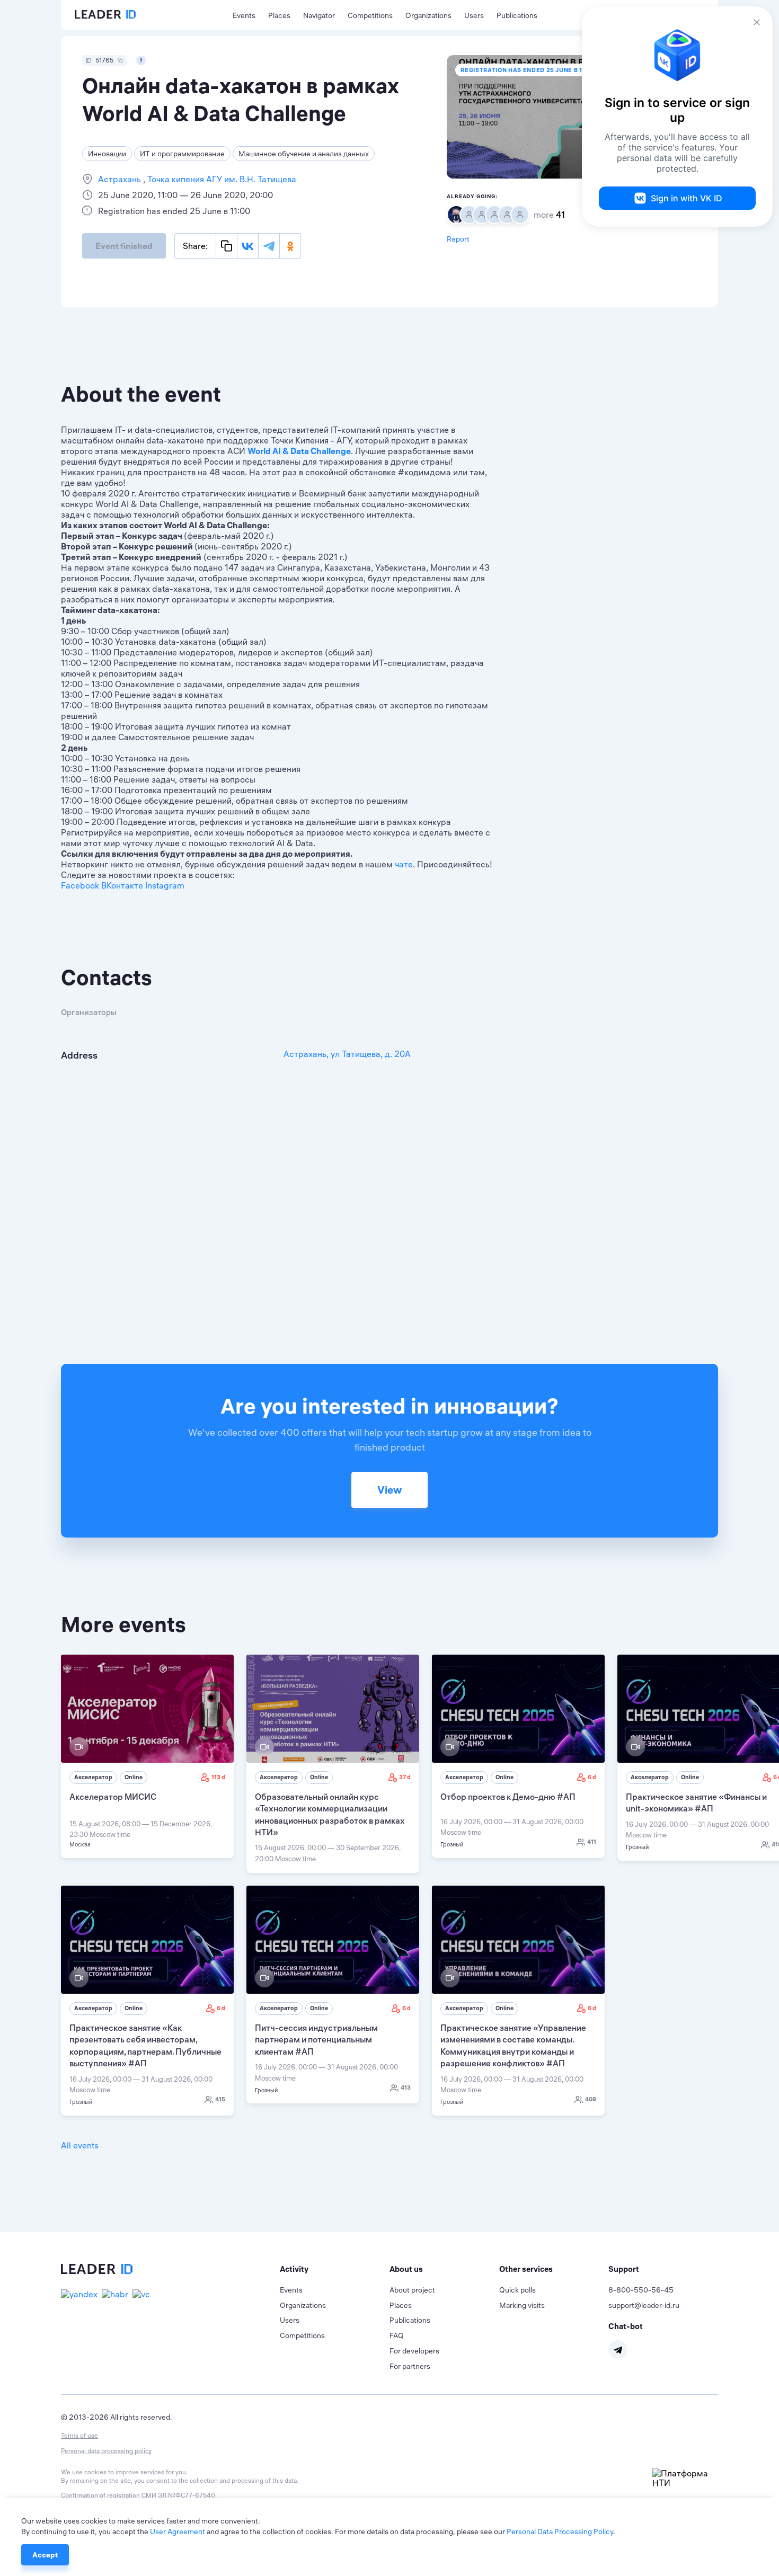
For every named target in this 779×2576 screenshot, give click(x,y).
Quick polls (517, 2290)
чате (404, 864)
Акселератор (93, 1777)
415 (220, 2099)
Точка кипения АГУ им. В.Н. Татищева (221, 179)
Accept (45, 2555)
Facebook (80, 885)
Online (134, 1777)
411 (592, 1842)
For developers (414, 2351)
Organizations (428, 15)
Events (244, 15)
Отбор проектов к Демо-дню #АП (508, 1797)
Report (458, 239)
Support (624, 2269)
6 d (592, 1777)
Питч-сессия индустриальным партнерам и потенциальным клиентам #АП (316, 2040)
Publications (517, 15)
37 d (405, 1777)
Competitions (370, 15)
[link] (147, 1756)
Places (279, 15)
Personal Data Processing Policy (560, 2531)
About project (412, 2290)
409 (591, 2099)
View (389, 1490)
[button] (335, 2269)
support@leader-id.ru (644, 2305)
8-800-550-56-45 (641, 2290)
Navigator (319, 15)
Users (474, 15)
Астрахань (121, 179)
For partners (410, 2366)
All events (80, 2145)
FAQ (397, 2335)
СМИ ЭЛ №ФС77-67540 (178, 2495)
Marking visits (522, 2305)
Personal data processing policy (106, 2451)
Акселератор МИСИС (113, 1797)
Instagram (165, 885)
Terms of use (79, 2435)
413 (406, 2088)
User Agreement (178, 2531)
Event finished (124, 246)
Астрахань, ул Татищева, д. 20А (347, 1054)
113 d (218, 1777)
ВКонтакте (122, 885)
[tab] (335, 2269)
